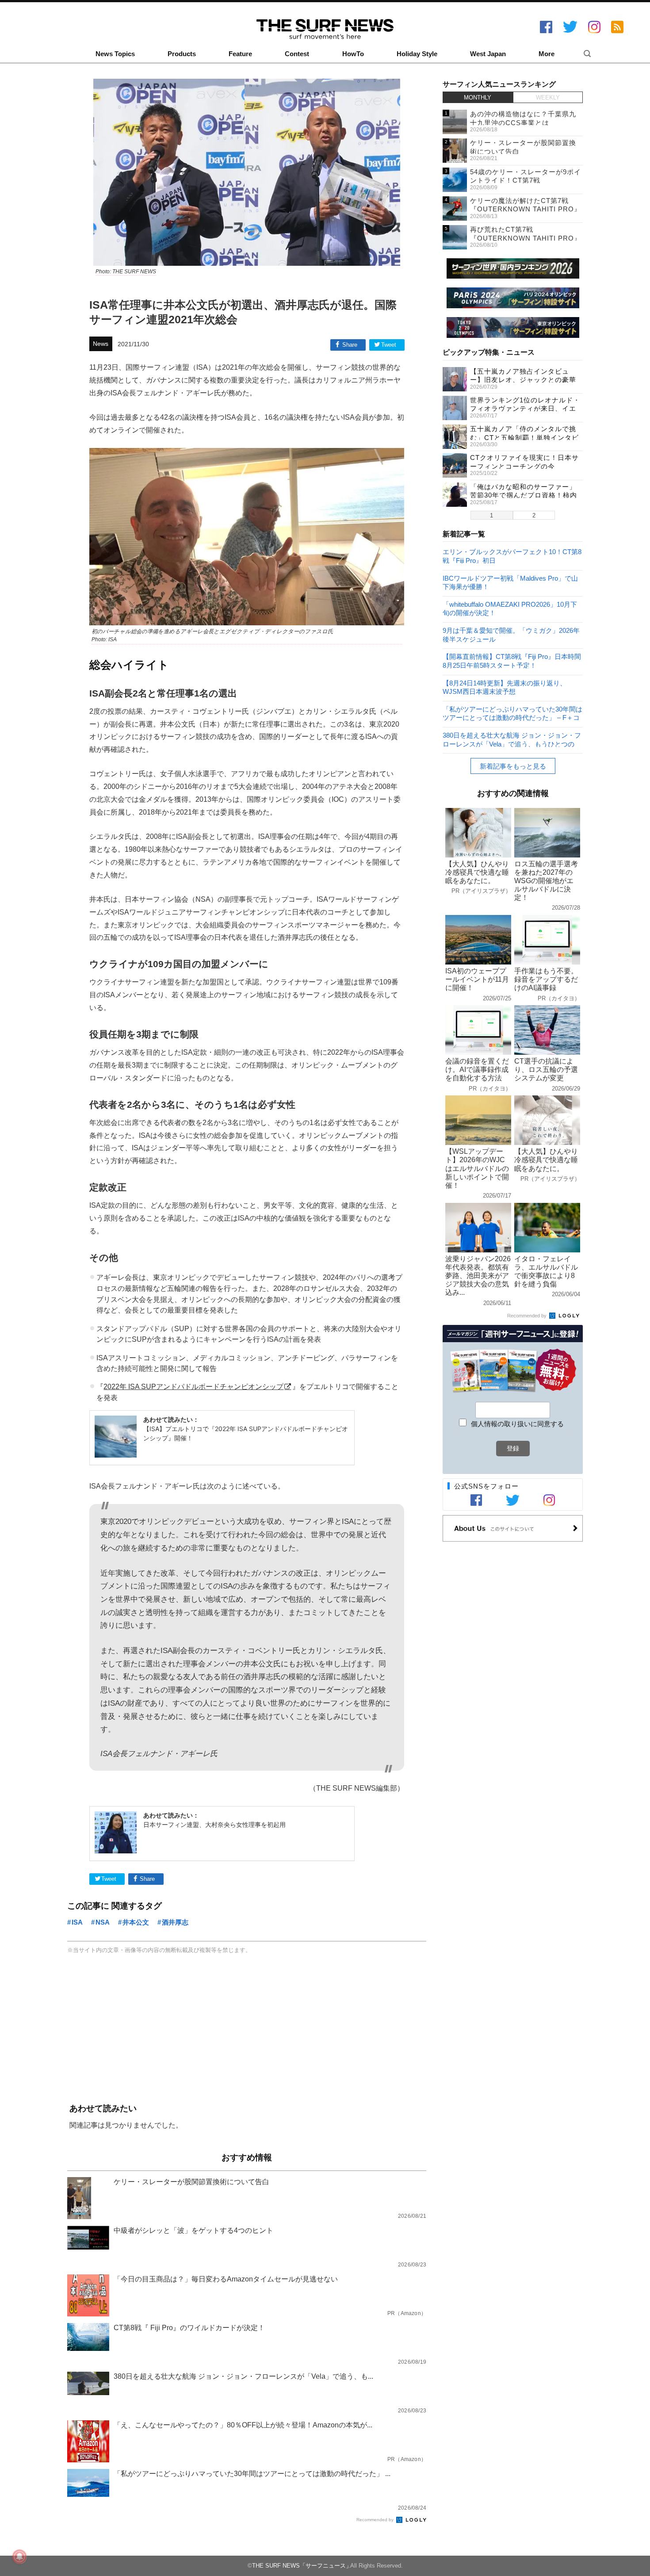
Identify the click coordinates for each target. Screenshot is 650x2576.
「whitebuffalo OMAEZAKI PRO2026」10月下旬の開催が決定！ (510, 608)
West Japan (488, 54)
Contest (297, 54)
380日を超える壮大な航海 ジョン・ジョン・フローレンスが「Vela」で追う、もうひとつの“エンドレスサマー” (512, 739)
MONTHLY (478, 98)
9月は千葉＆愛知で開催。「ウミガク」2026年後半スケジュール (511, 634)
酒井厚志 (175, 1922)
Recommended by (376, 2520)
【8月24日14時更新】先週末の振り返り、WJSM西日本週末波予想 (505, 687)
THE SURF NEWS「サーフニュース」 (302, 2566)
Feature (240, 54)
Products (182, 54)
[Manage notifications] (19, 2557)
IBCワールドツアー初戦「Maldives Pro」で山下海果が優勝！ (510, 582)
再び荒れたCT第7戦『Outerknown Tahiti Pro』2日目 (526, 238)
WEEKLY (548, 98)
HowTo (353, 54)
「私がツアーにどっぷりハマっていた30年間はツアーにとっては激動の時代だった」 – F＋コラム (512, 713)
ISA (77, 1922)
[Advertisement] (247, 2030)
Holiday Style (417, 54)
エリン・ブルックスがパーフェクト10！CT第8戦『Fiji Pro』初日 (512, 556)
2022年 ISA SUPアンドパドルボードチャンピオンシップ (193, 1386)
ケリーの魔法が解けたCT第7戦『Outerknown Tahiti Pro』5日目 (526, 209)
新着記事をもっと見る (513, 766)
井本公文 (136, 1922)
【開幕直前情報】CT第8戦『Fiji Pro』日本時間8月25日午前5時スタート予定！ (512, 660)
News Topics (115, 54)
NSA (103, 1922)
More (547, 54)
